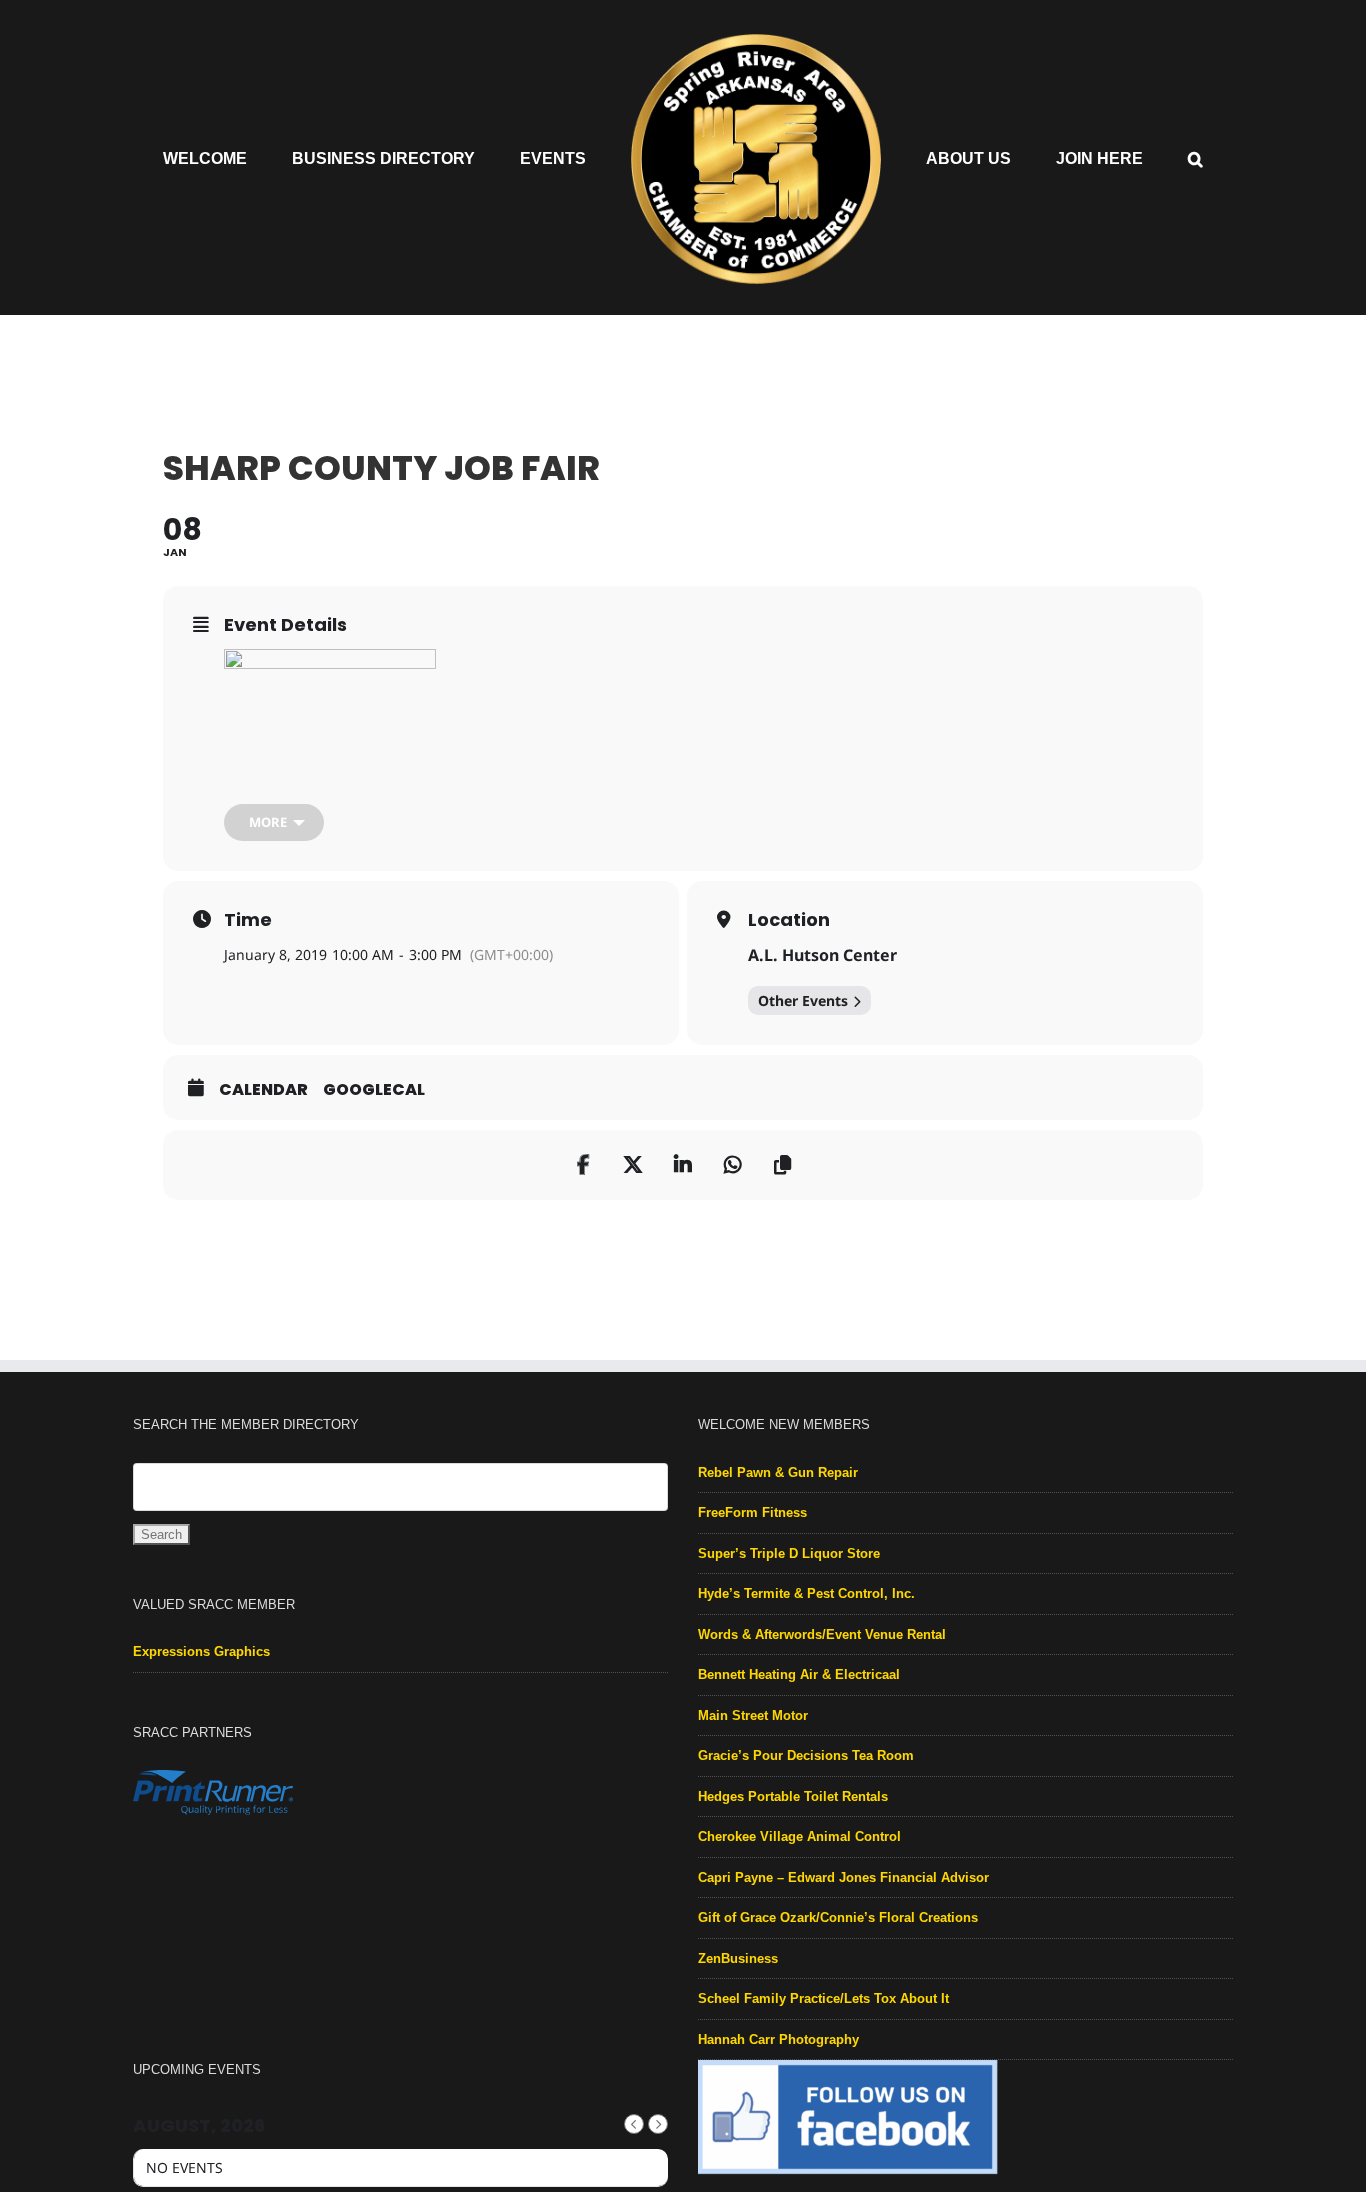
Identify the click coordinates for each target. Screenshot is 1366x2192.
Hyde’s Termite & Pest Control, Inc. (806, 1593)
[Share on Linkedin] (683, 1165)
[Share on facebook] (583, 1165)
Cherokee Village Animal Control (799, 1836)
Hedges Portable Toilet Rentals (793, 1796)
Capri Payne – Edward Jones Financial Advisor (843, 1877)
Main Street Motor (753, 1715)
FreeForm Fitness (752, 1512)
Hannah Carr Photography (778, 2039)
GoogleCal (374, 1090)
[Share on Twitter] (633, 1165)
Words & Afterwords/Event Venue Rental (822, 1634)
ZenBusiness (738, 1958)
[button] (1123, 158)
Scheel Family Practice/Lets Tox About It (823, 1998)
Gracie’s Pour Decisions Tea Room (806, 1755)
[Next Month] (658, 2124)
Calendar (263, 1090)
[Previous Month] (634, 2124)
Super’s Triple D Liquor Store (789, 1553)
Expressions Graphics (201, 1651)
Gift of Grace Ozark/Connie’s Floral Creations (838, 1917)
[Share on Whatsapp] (733, 1165)
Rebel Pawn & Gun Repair (778, 1472)
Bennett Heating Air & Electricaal (799, 1674)
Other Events (803, 1000)
